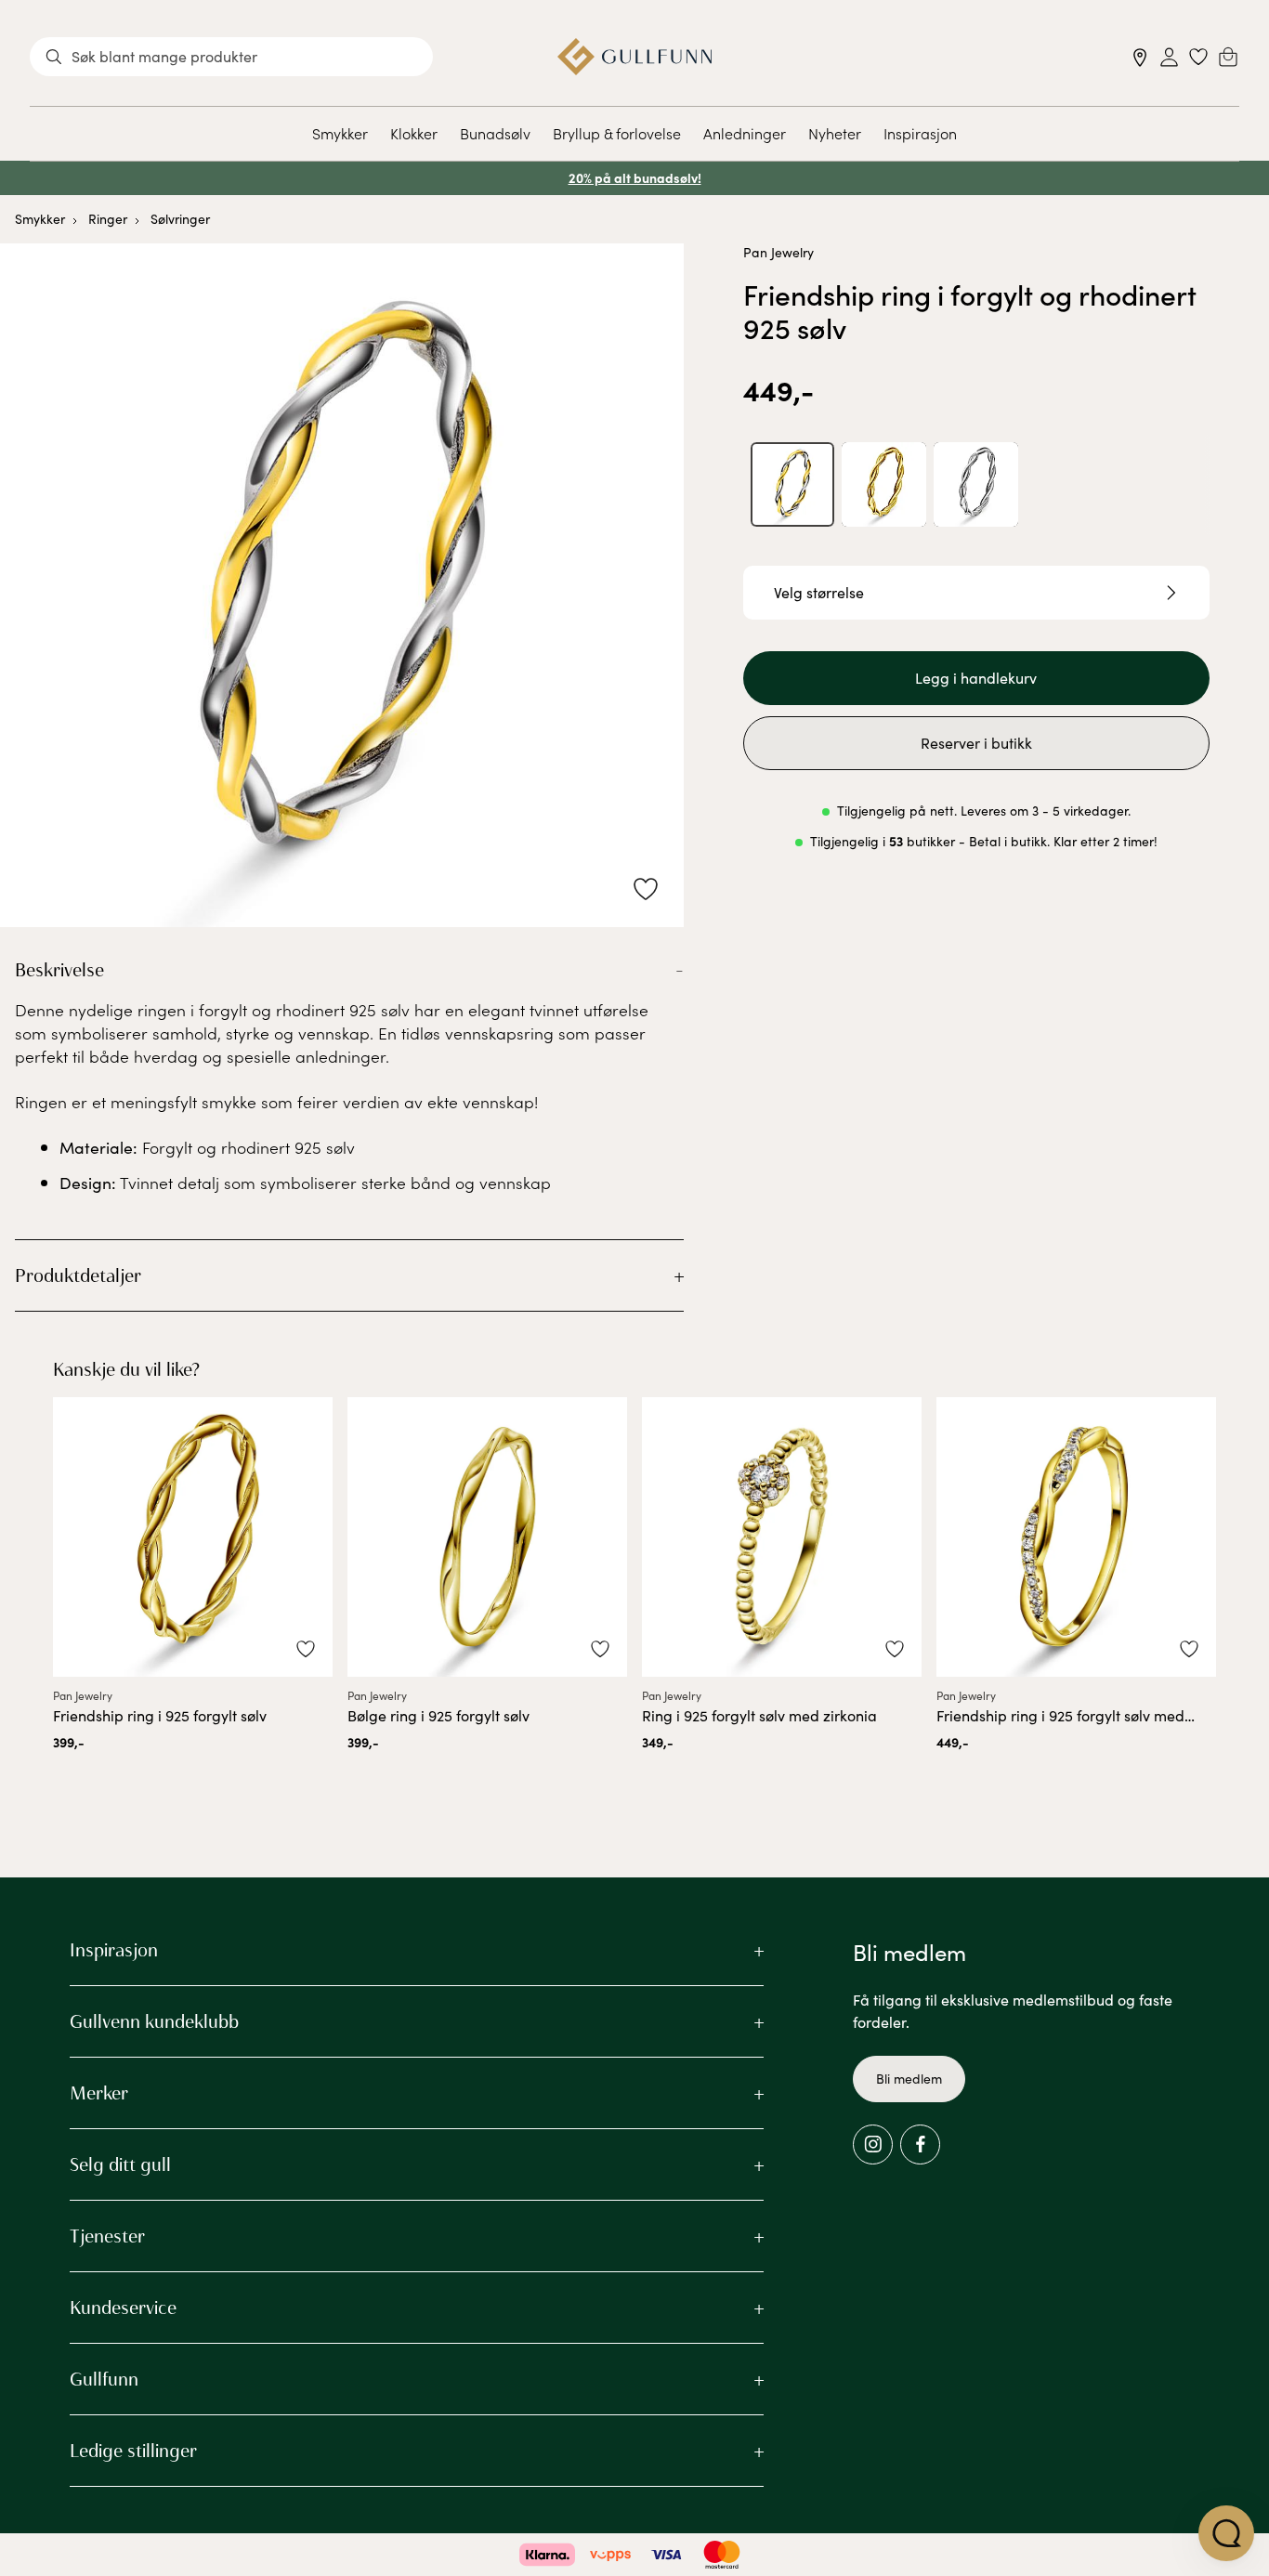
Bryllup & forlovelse (617, 133)
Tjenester (107, 2236)
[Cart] (1228, 57)
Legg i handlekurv (976, 678)
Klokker (414, 133)
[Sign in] (1169, 57)
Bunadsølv (495, 133)
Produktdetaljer (78, 1275)
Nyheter (835, 133)
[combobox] (231, 57)
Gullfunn (104, 2379)
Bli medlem (909, 2079)
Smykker (340, 133)
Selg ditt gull (120, 2164)
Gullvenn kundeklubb (154, 2021)
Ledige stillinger (133, 2451)
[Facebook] (920, 2144)
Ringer (108, 219)
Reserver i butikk (976, 743)
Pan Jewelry (778, 252)
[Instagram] (873, 2144)
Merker (99, 2093)
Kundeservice (123, 2308)
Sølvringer (180, 219)
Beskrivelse (59, 970)
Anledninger (745, 133)
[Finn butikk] (1140, 57)
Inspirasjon (920, 133)
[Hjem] (635, 57)
